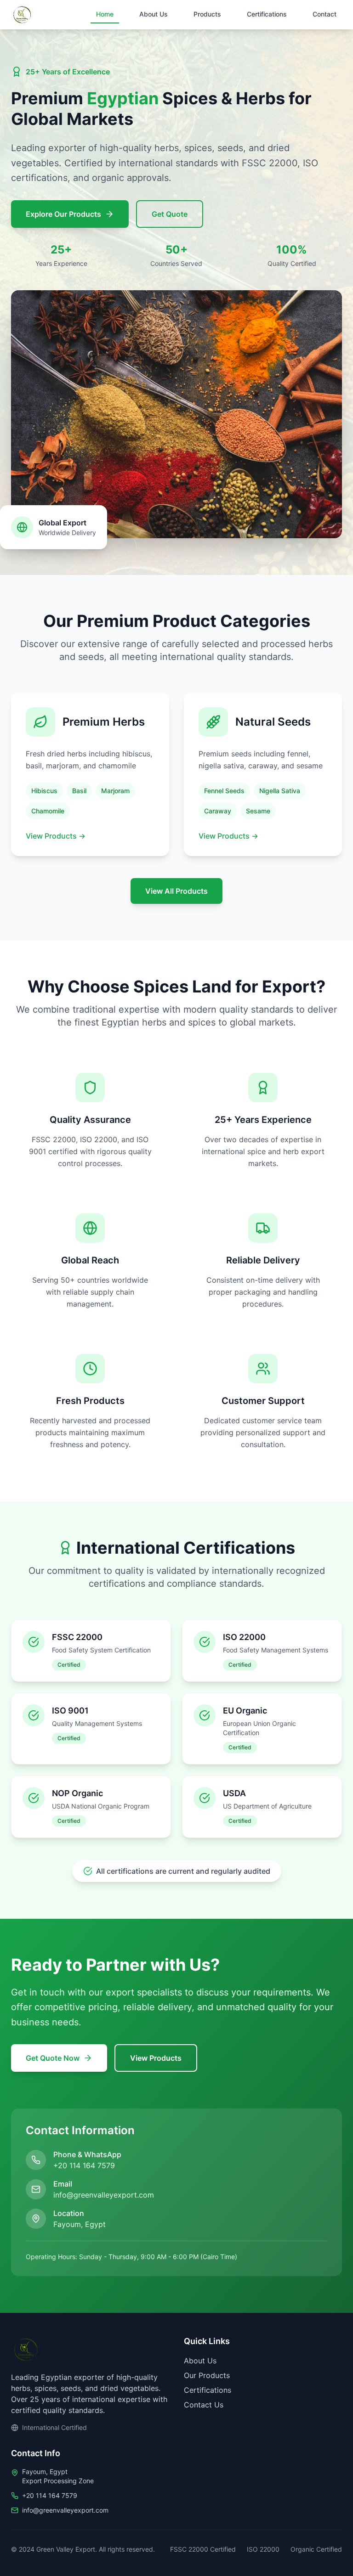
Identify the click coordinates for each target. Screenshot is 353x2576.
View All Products (176, 891)
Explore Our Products (63, 214)
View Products (56, 836)
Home (105, 14)
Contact (325, 14)
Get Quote (170, 214)
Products (207, 14)
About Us (154, 14)
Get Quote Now (53, 2058)
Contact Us (204, 2405)
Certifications (267, 14)
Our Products (207, 2375)
